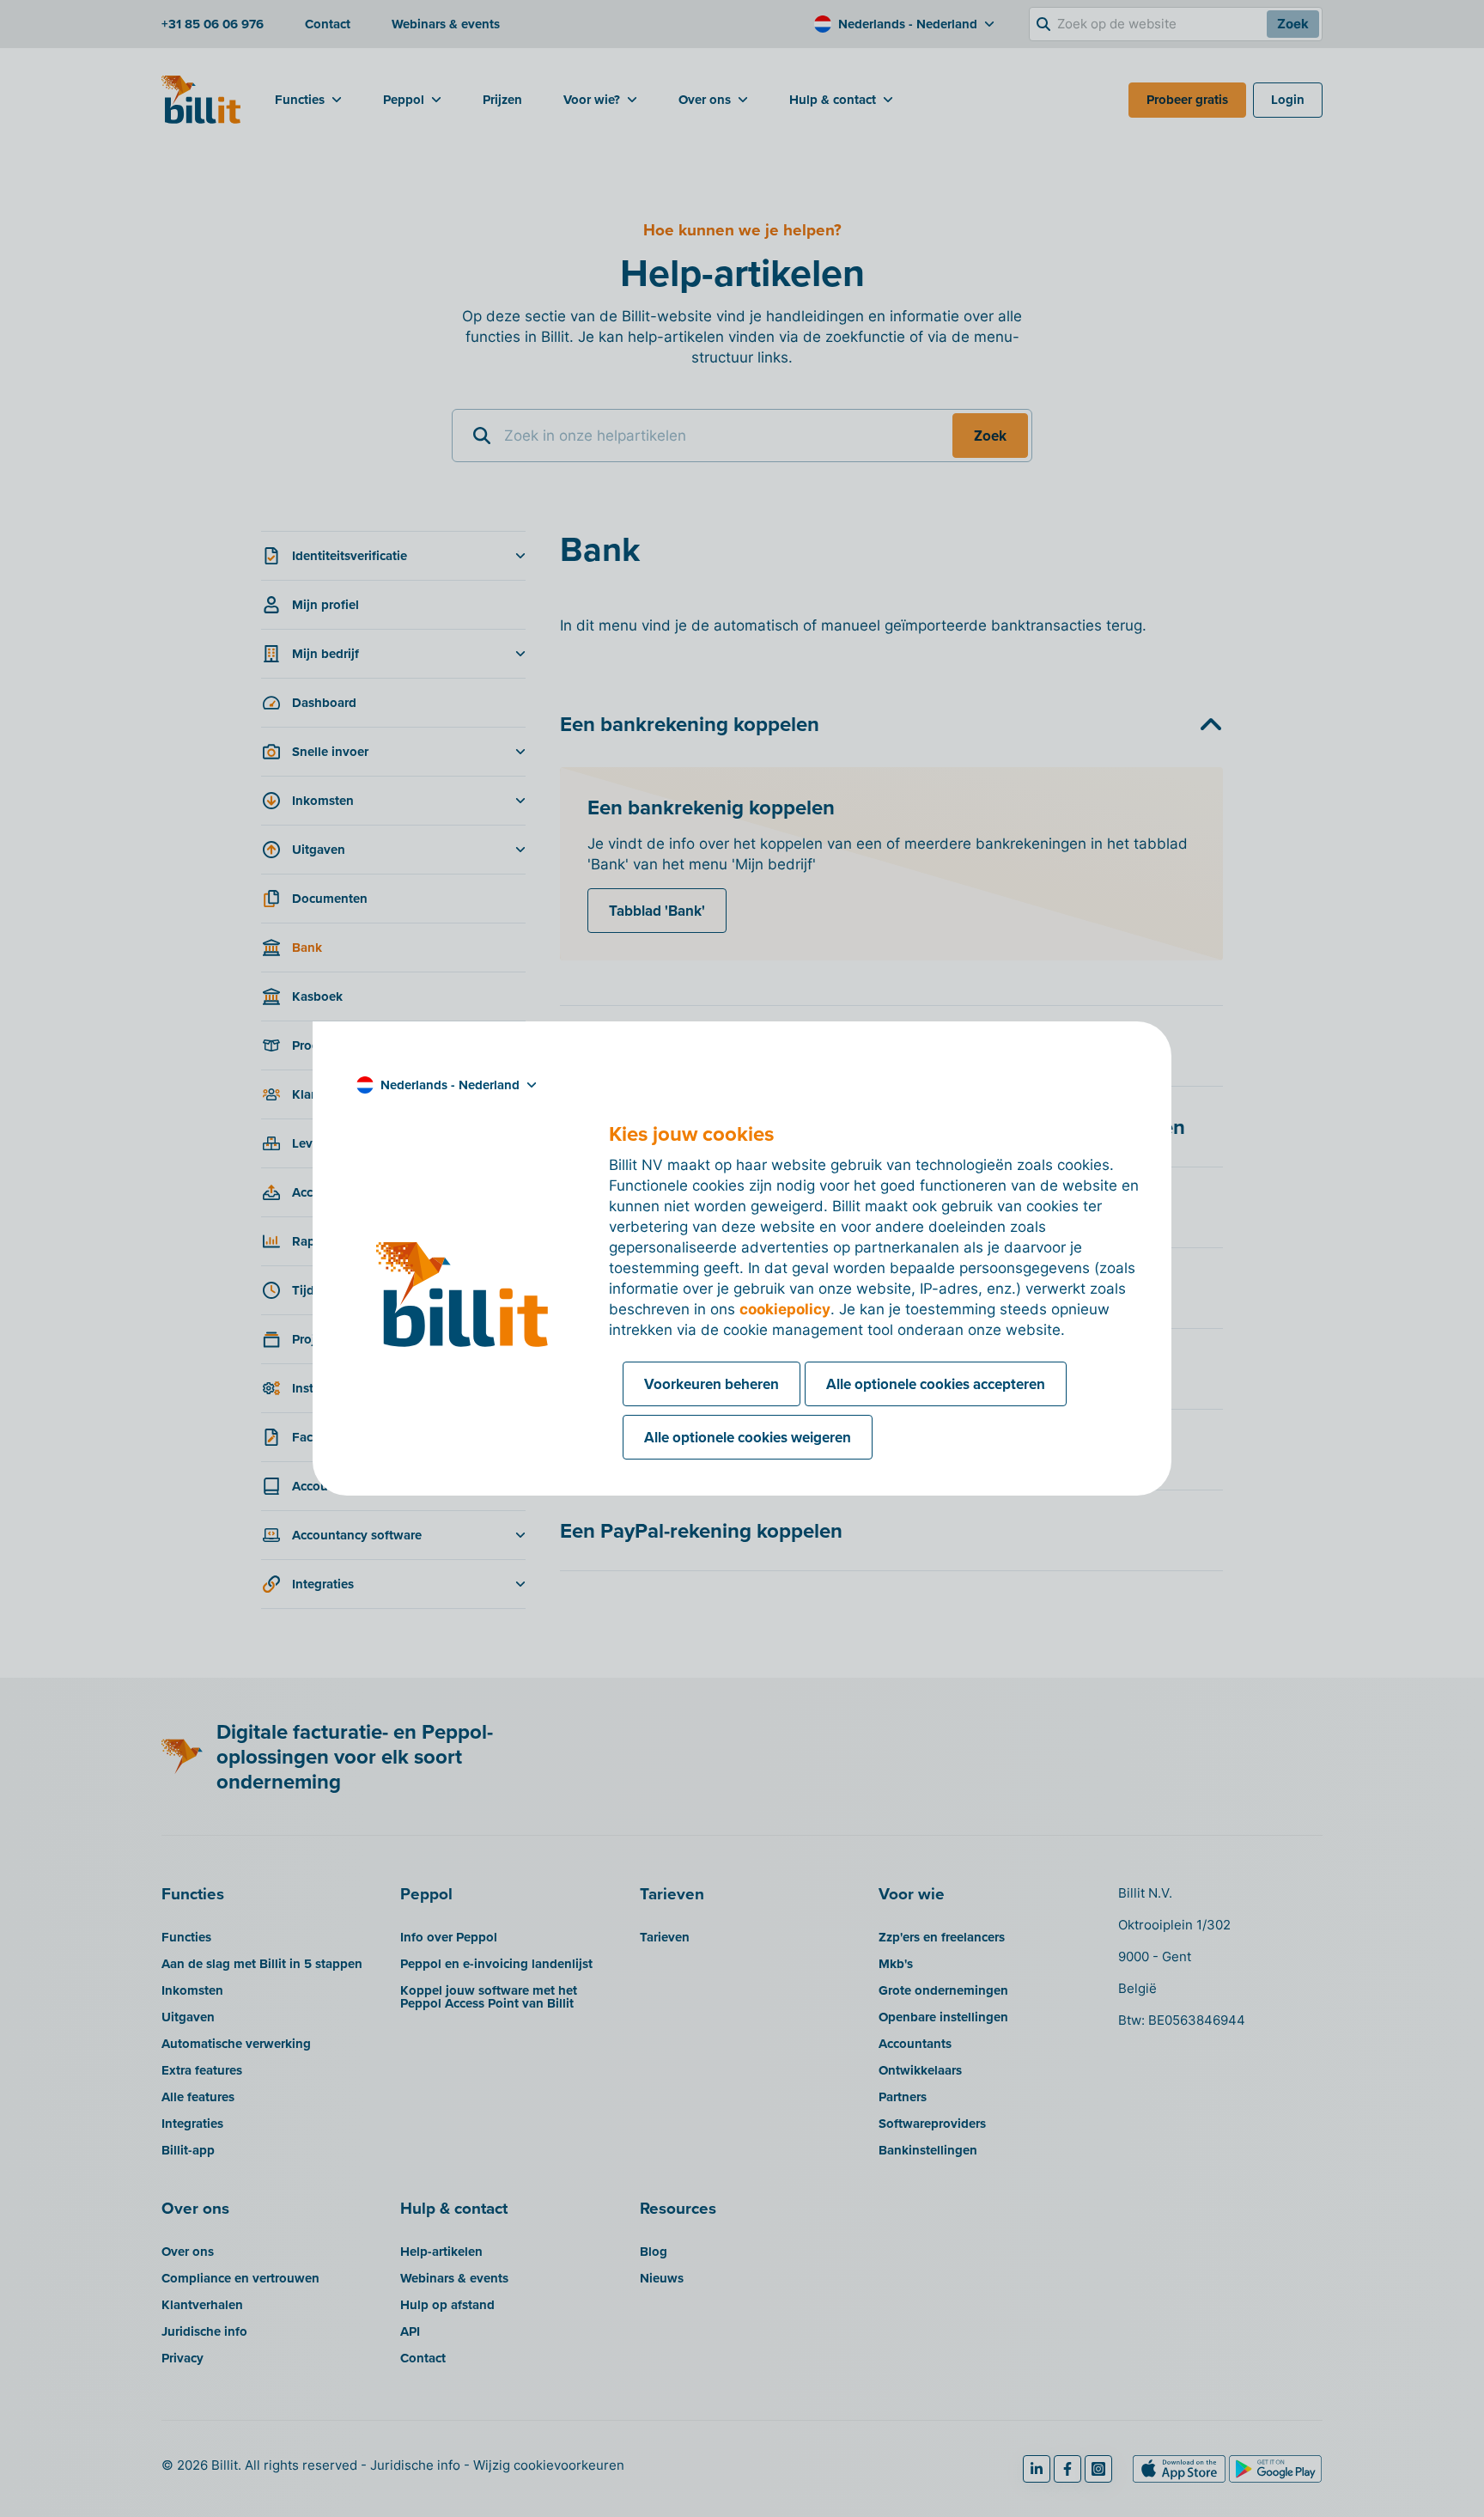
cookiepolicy (785, 1309)
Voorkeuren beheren (712, 1384)
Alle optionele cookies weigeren (748, 1437)
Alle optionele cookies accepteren (936, 1384)
